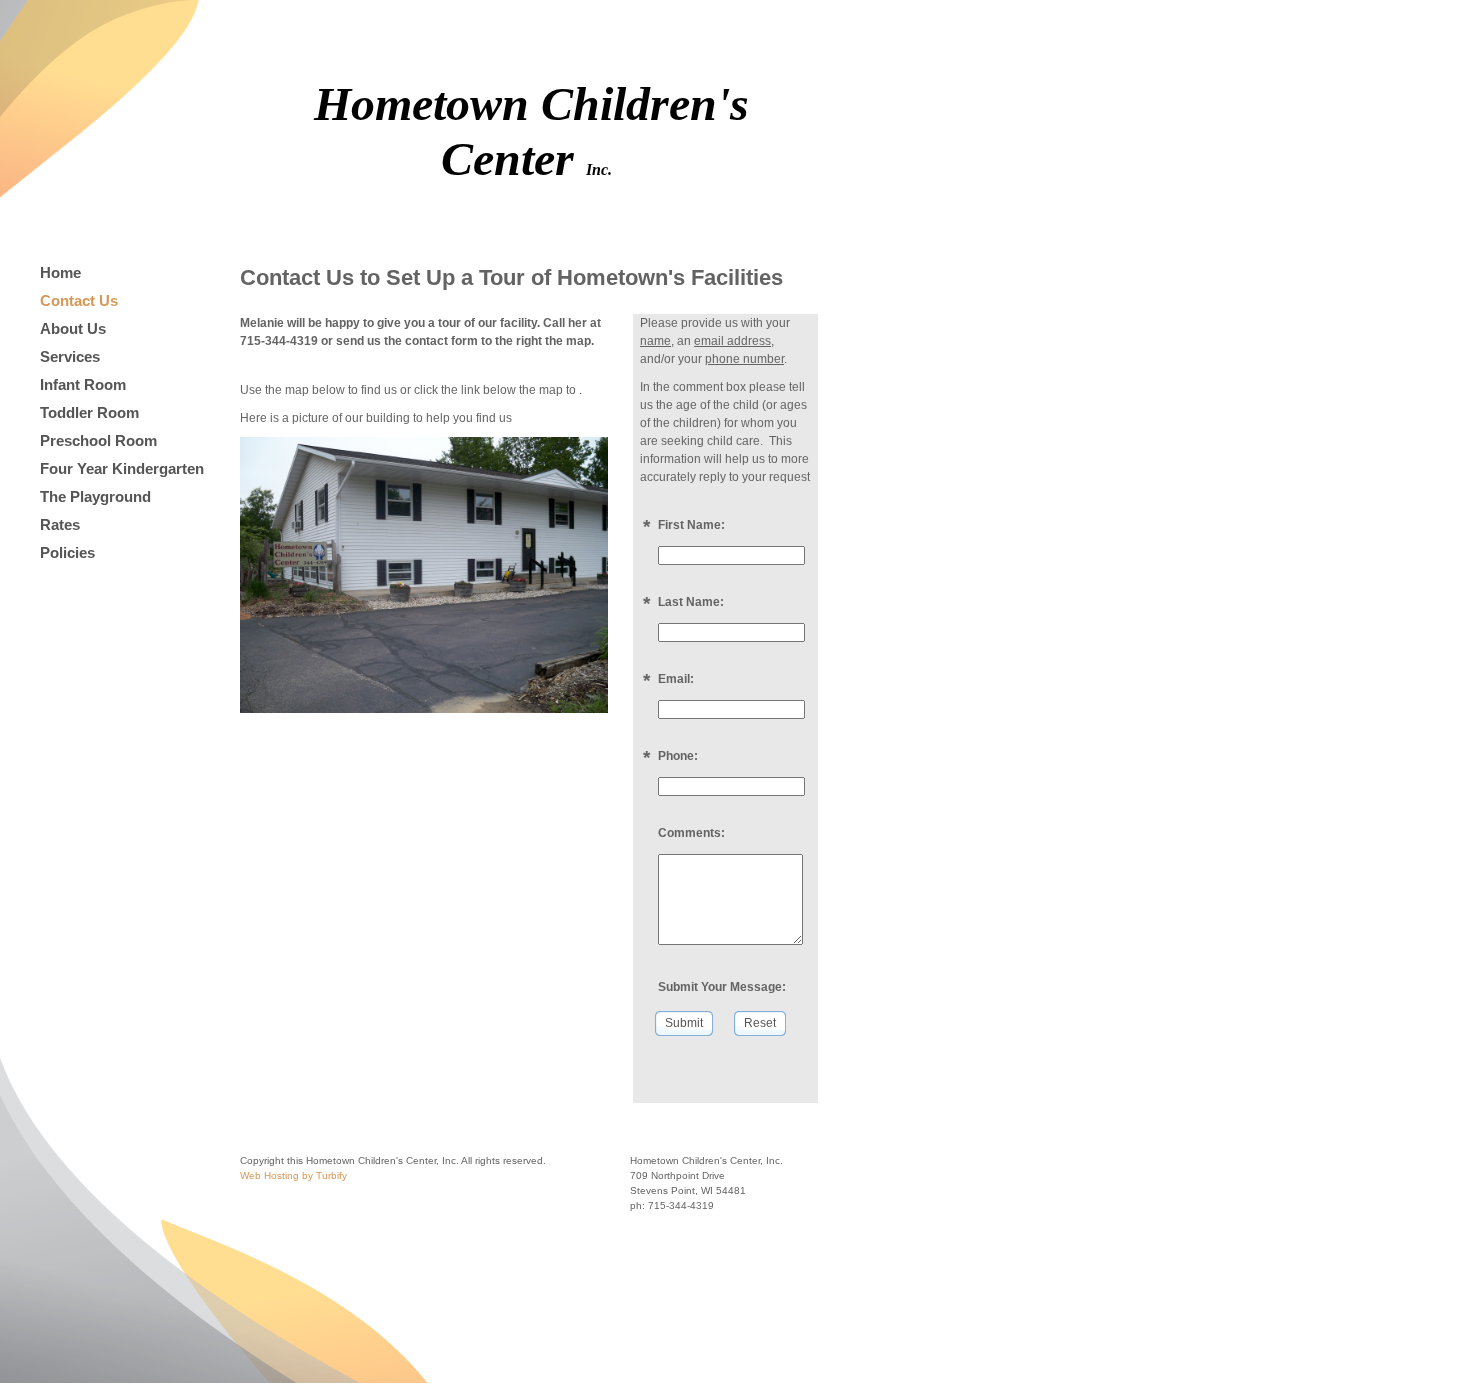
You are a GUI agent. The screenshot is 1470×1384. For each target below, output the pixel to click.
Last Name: (691, 602)
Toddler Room (89, 412)
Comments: (691, 833)
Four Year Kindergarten (122, 468)
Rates (60, 524)
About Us (73, 328)
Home (60, 272)
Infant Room (83, 384)
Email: (676, 679)
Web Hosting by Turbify (293, 1175)
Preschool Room (98, 440)
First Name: (691, 525)
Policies (67, 552)
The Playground (95, 496)
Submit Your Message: (722, 987)
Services (70, 356)
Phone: (678, 756)
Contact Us (79, 300)
